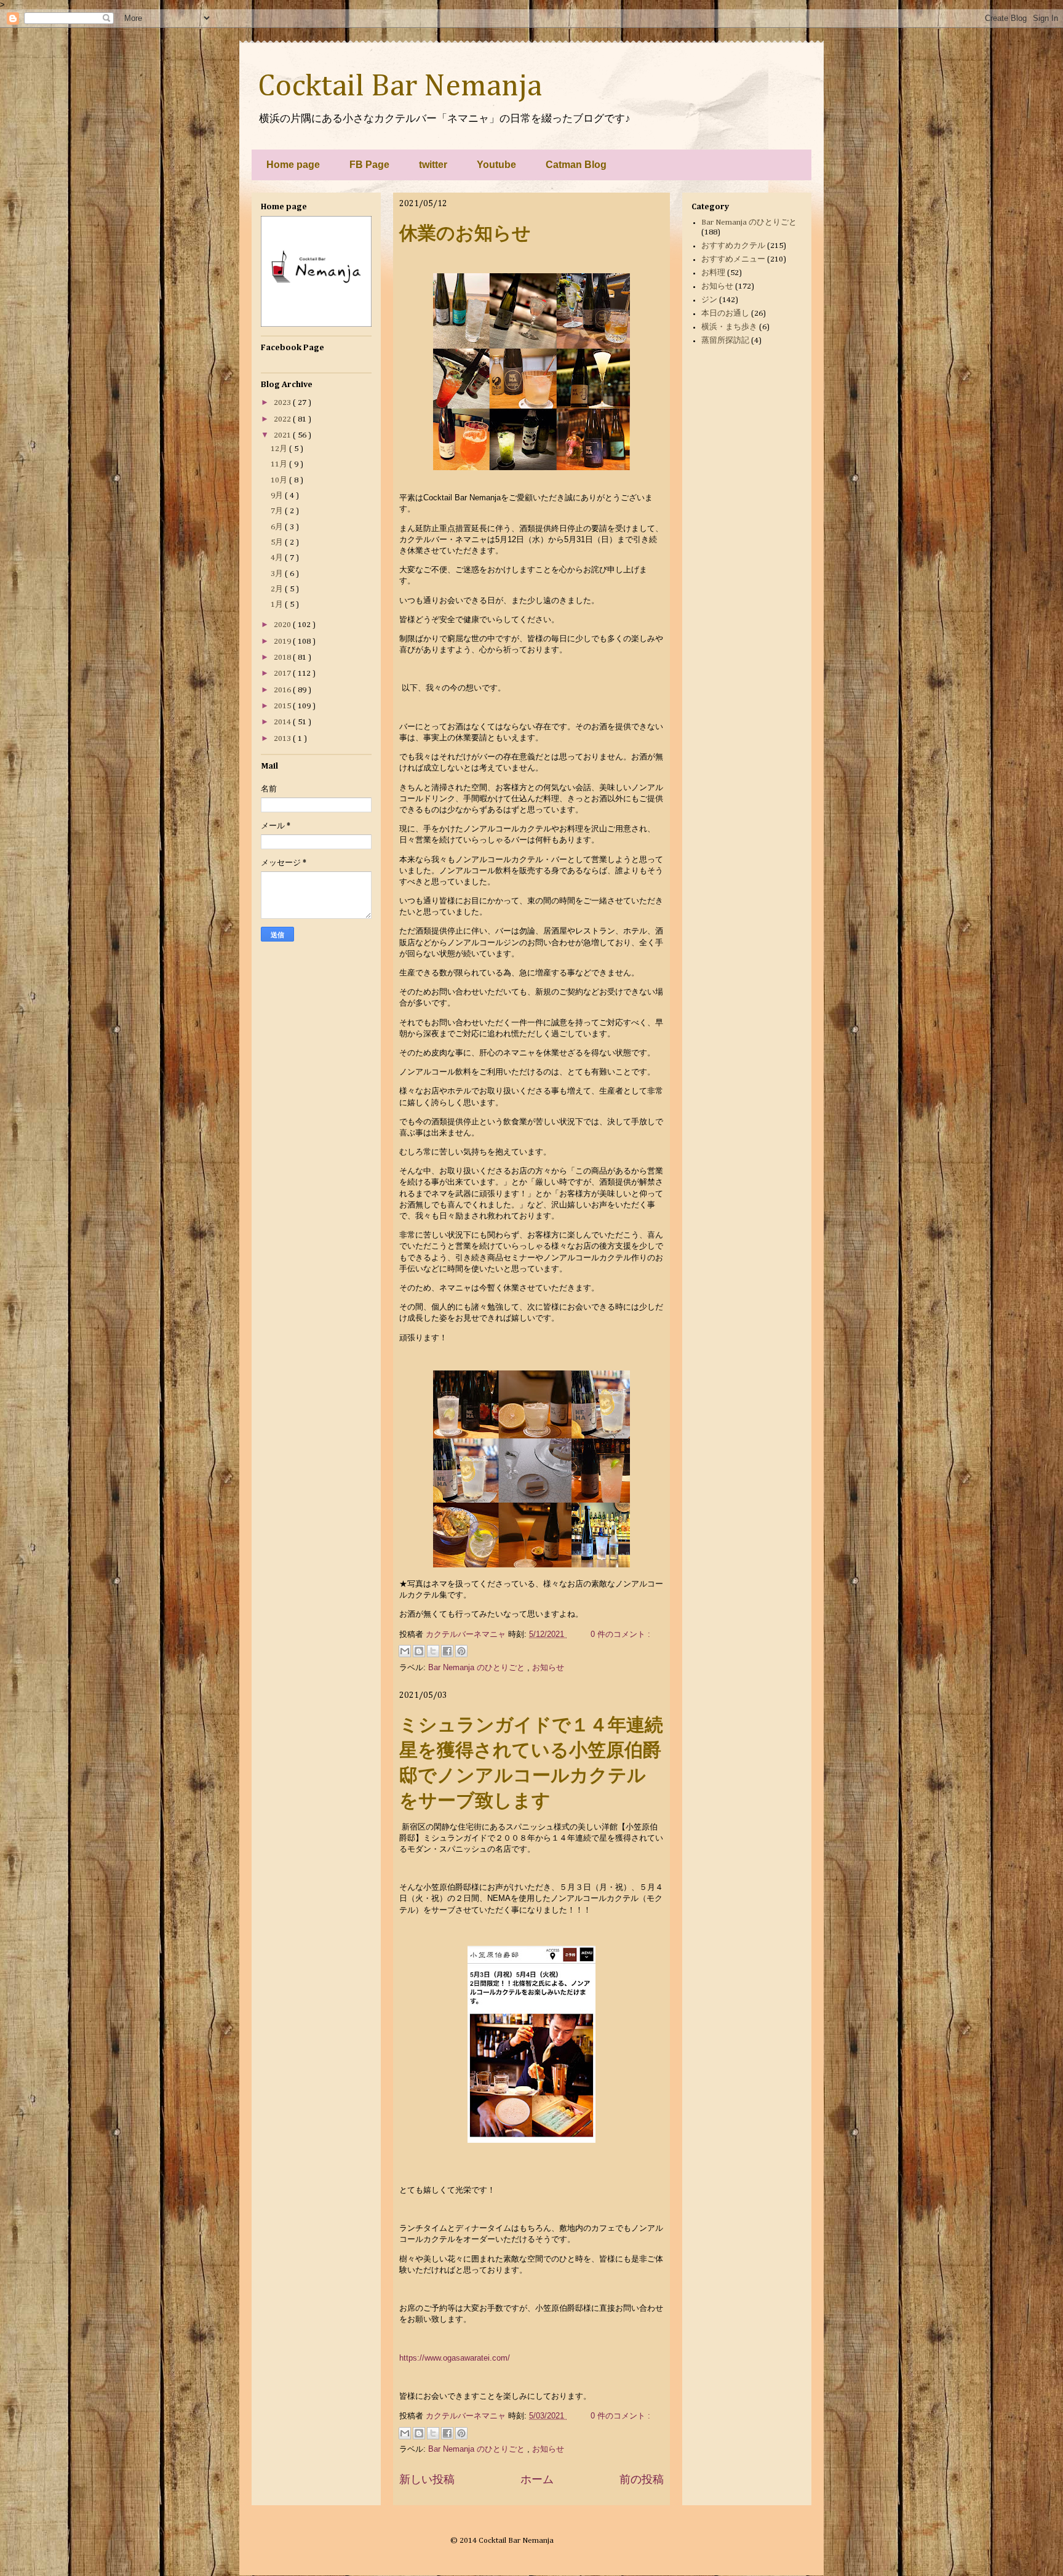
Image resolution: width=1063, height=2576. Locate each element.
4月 (278, 558)
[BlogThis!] (419, 1651)
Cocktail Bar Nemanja (400, 87)
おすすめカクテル (733, 246)
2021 (283, 435)
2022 (283, 419)
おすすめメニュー (733, 259)
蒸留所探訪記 (725, 341)
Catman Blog (576, 165)
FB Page (369, 165)
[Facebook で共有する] (447, 1651)
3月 (278, 574)
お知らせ (548, 1667)
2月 (278, 589)
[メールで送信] (405, 1651)
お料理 (713, 273)
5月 (278, 542)
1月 (278, 605)
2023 (283, 403)
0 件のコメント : (620, 1634)
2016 (283, 690)
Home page (293, 165)
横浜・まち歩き (729, 327)
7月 (278, 511)
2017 (283, 674)
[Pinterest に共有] (461, 1651)
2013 (283, 739)
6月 (278, 527)
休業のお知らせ (465, 233)
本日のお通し (725, 314)
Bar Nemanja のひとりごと (478, 1667)
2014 (283, 722)
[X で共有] (433, 1651)
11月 (280, 464)
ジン (709, 300)
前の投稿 (642, 2479)
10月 (280, 480)
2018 (283, 658)
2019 (283, 642)
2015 (283, 706)
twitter (433, 165)
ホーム (537, 2479)
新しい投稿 (427, 2479)
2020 (283, 625)
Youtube (496, 165)
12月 (280, 449)
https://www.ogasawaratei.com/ (455, 2358)
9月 (278, 496)
